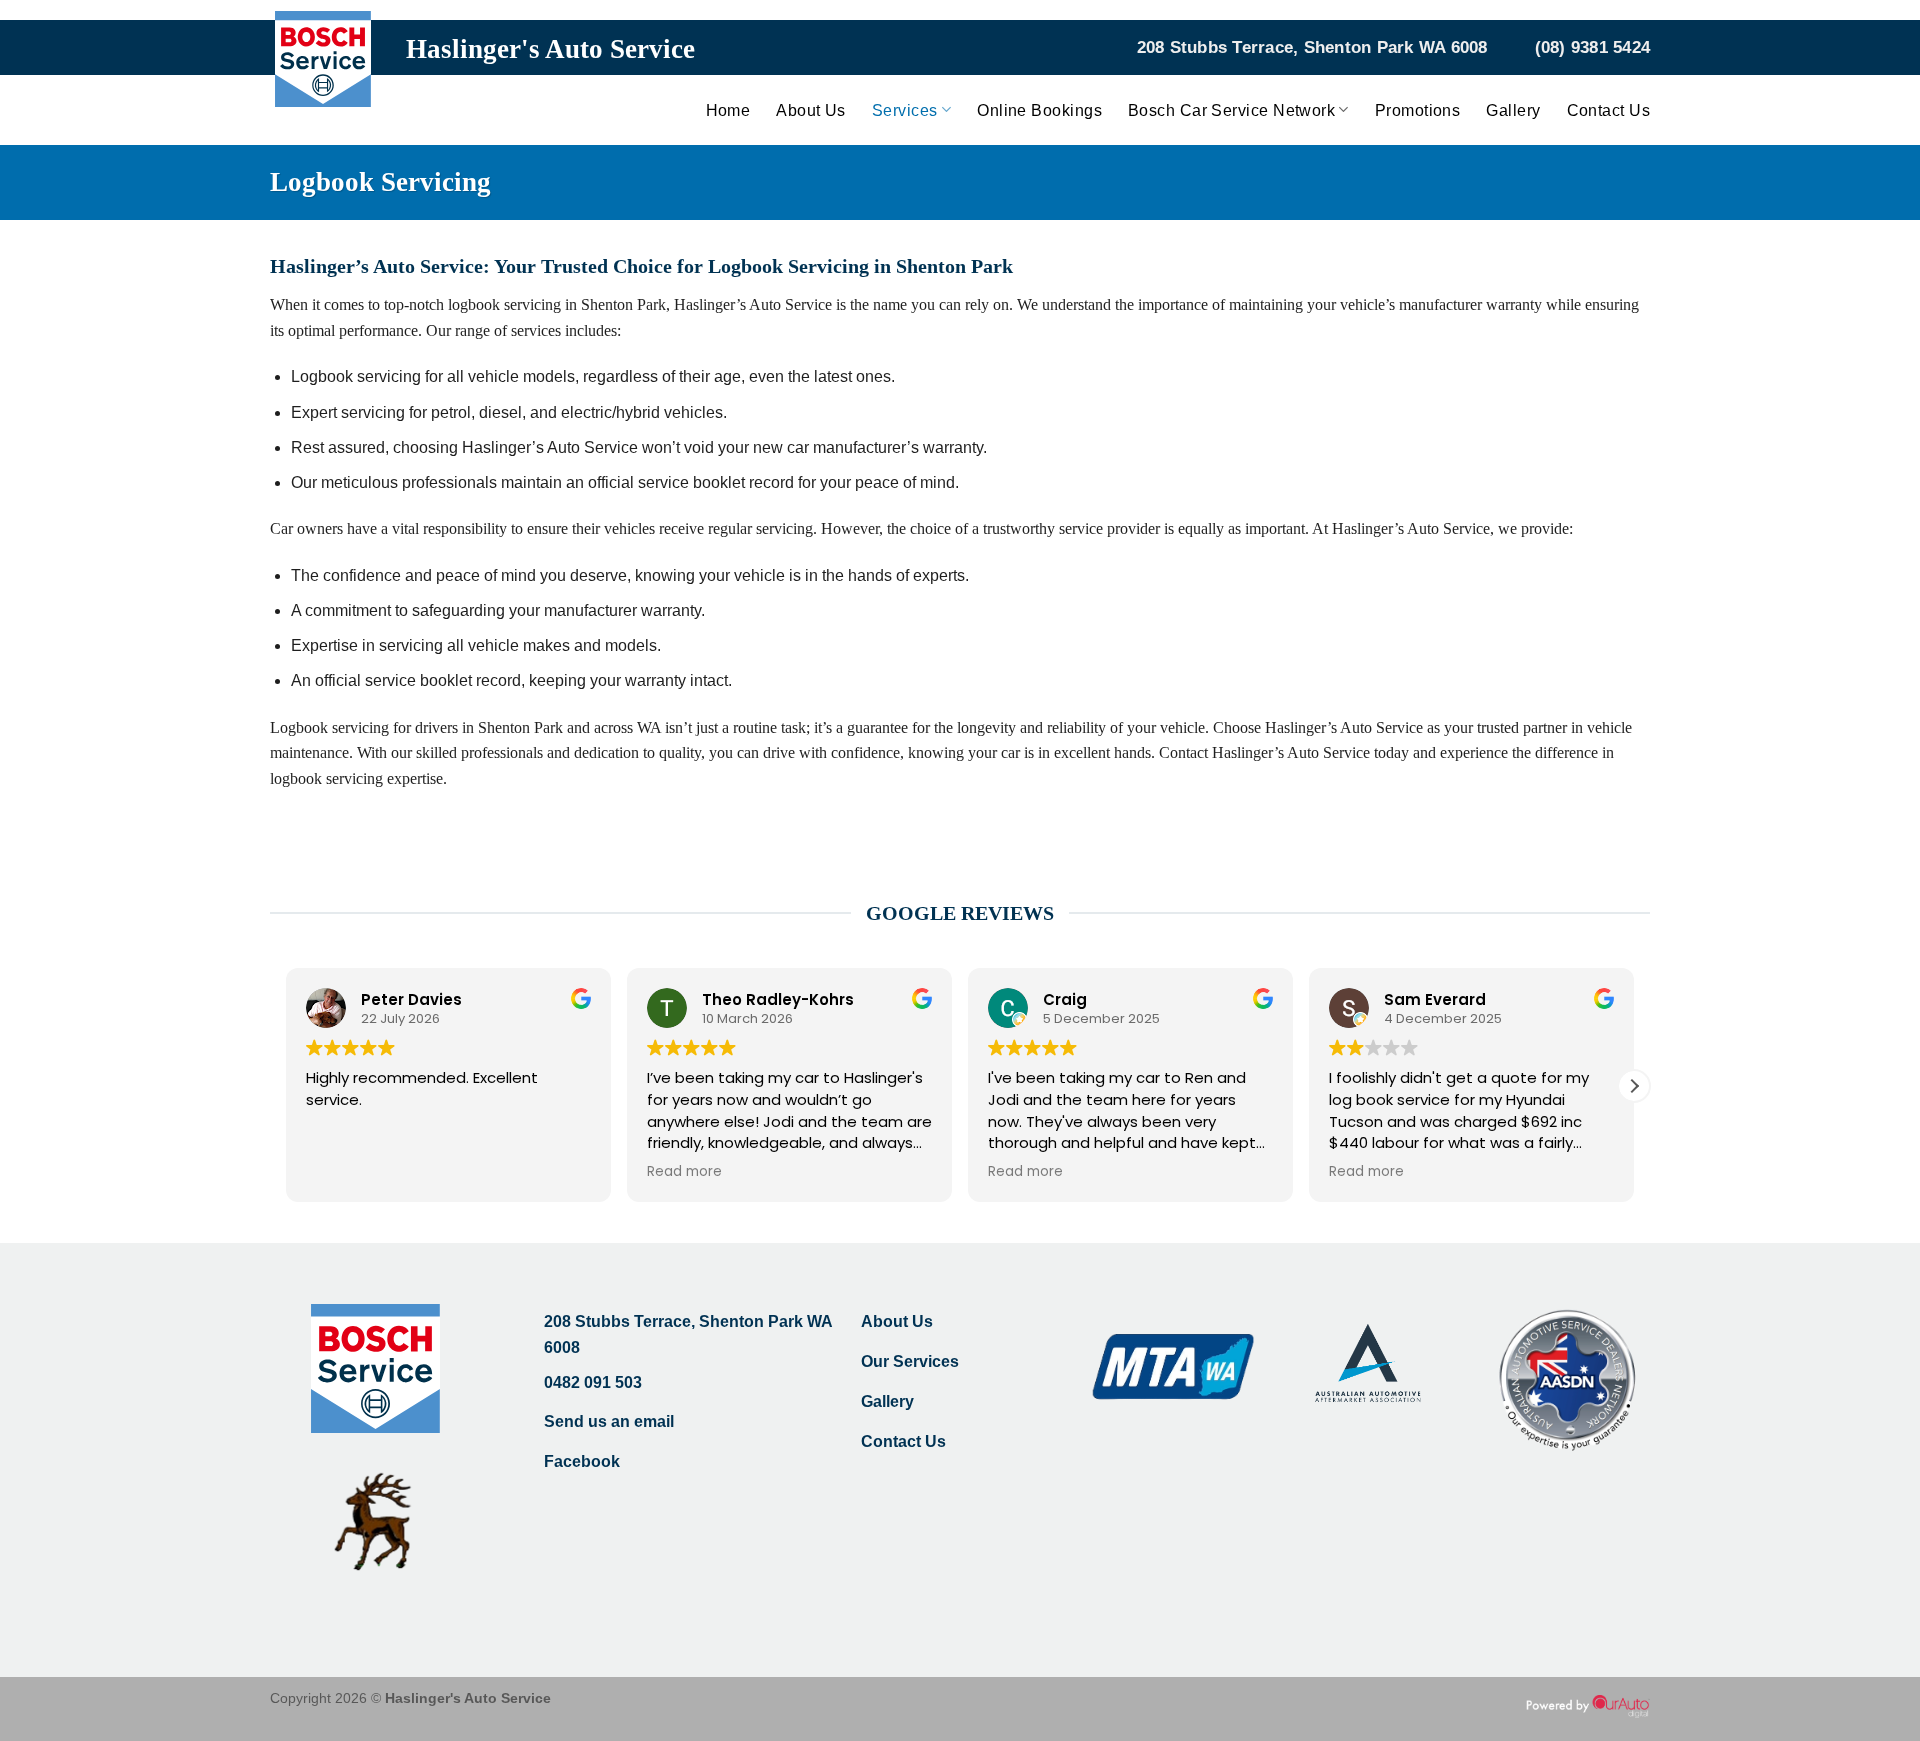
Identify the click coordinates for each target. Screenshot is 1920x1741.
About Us (811, 110)
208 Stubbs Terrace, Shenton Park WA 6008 (1312, 47)
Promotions (1418, 110)
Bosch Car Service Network (1231, 110)
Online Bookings (1039, 110)
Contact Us (1609, 110)
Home (728, 110)
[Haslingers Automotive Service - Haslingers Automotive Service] (323, 73)
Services (905, 110)
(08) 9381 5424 (1593, 47)
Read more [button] (684, 1172)
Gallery (1513, 110)
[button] (1634, 1086)
